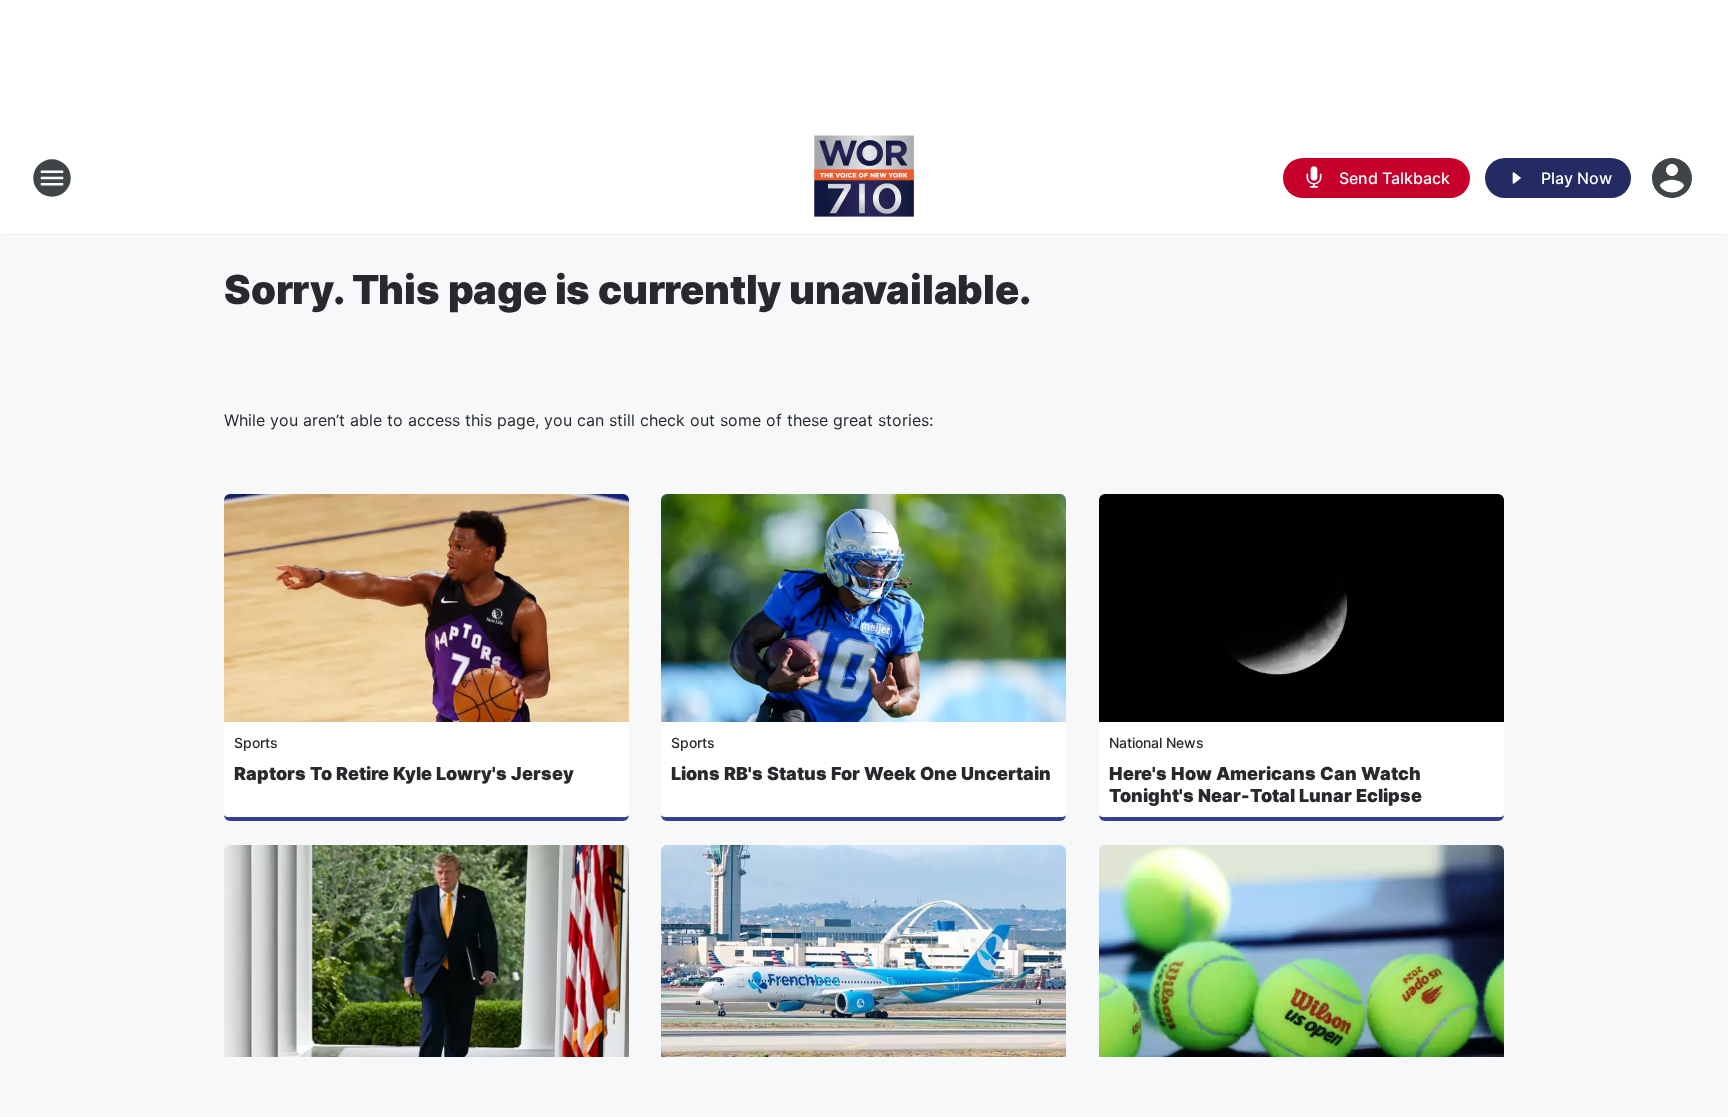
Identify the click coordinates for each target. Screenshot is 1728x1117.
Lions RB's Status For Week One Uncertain (861, 773)
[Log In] (1674, 178)
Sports (256, 742)
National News (1156, 742)
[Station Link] (864, 178)
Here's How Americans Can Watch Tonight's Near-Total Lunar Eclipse (1265, 784)
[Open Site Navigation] (52, 178)
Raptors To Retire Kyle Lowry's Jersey (404, 773)
